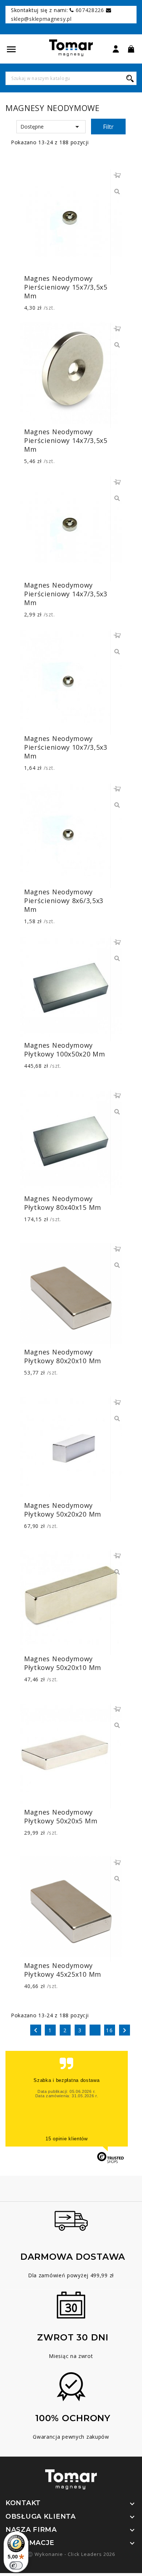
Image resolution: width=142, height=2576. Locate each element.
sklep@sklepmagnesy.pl (41, 19)
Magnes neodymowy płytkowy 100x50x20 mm (65, 1050)
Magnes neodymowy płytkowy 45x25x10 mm (63, 1970)
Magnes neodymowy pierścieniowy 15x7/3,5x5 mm (66, 287)
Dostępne (51, 127)
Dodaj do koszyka (117, 175)
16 (110, 2030)
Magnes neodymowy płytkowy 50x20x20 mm (63, 1510)
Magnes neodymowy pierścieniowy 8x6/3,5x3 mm (64, 901)
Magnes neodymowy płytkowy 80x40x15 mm (63, 1203)
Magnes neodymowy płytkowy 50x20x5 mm (61, 1816)
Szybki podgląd (117, 192)
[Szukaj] (130, 78)
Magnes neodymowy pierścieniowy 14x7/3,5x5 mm (66, 440)
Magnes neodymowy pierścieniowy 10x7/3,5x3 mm (66, 747)
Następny (125, 2030)
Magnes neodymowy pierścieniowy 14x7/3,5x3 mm (66, 594)
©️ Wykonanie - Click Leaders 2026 (71, 2554)
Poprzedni (36, 2030)
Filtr (108, 127)
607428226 (90, 10)
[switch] (16, 2565)
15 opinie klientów (67, 2139)
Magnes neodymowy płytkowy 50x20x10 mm (63, 1663)
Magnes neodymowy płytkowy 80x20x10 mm (63, 1356)
